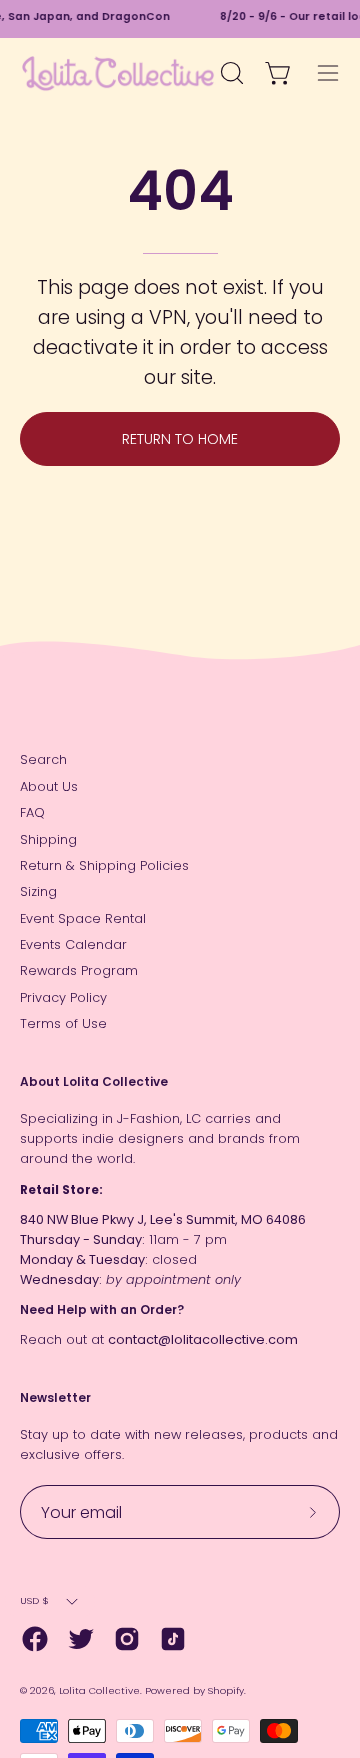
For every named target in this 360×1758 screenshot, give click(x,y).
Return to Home (180, 439)
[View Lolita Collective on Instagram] (127, 1639)
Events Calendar (73, 944)
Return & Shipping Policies (104, 865)
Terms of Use (63, 1023)
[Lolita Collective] (118, 73)
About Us (49, 786)
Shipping (48, 839)
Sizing (38, 891)
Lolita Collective (99, 1690)
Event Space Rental (83, 918)
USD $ (34, 1600)
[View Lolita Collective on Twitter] (81, 1639)
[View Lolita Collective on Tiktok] (173, 1639)
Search (43, 759)
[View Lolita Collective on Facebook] (35, 1639)
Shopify (226, 1690)
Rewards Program (79, 970)
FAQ (32, 812)
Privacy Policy (63, 997)
